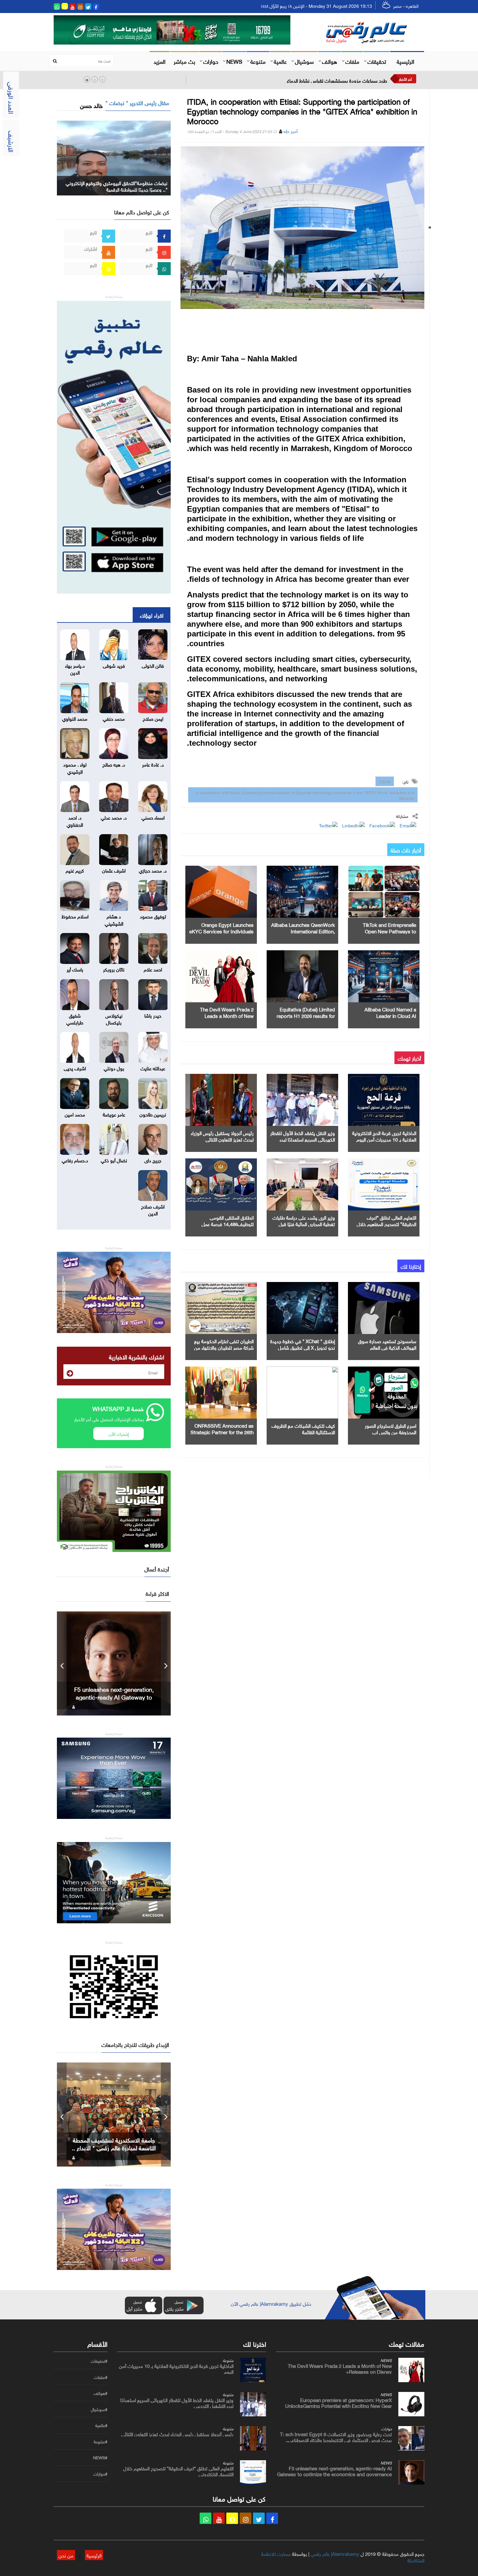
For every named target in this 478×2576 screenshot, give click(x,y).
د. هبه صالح (114, 764)
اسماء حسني (153, 817)
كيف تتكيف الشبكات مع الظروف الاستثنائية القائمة (303, 1428)
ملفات (352, 61)
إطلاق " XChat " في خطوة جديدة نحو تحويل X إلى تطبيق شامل (303, 1344)
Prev (62, 1663)
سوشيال (304, 61)
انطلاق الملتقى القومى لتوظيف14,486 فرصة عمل (228, 1220)
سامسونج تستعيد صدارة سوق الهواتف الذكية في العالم (387, 1344)
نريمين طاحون (153, 1114)
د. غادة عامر (153, 764)
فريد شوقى (114, 665)
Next (166, 1663)
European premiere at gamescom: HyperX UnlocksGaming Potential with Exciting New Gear (339, 2402)
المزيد (159, 61)
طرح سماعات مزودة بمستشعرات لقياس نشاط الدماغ (337, 80)
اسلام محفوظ (75, 916)
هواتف (330, 61)
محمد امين (75, 1114)
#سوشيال (99, 2409)
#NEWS (100, 2458)
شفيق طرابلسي (75, 1018)
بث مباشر (184, 61)
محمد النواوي (75, 718)
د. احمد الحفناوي (75, 820)
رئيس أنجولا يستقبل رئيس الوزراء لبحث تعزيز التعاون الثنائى (222, 1136)
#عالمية (101, 2425)
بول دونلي (114, 1068)
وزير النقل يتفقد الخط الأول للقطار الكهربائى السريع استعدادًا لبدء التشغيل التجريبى (303, 1139)
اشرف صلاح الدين (153, 1209)
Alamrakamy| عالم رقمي (335, 2553)
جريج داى (153, 1160)
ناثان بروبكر (114, 969)
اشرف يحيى (75, 1068)
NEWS (234, 61)
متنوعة (258, 61)
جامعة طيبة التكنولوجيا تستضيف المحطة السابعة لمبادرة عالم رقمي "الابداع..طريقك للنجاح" (114, 2147)
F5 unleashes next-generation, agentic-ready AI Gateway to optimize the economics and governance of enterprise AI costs (334, 2474)
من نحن (66, 2555)
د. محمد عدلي (114, 817)
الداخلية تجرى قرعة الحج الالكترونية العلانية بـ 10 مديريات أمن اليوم (384, 1136)
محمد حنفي (114, 718)
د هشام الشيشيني (114, 919)
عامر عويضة (114, 1114)
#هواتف (100, 2393)
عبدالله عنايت (153, 1068)
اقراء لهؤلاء (152, 615)
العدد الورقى (12, 98)
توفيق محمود (153, 916)
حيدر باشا (153, 1015)
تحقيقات (377, 61)
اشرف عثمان (114, 870)
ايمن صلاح (153, 718)
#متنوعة (100, 2442)
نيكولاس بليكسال (114, 1018)
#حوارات (100, 2474)
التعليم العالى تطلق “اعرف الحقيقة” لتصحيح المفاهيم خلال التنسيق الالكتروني (386, 1223)
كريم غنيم (75, 870)
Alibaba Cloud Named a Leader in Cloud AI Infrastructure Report (390, 1015)
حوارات (211, 61)
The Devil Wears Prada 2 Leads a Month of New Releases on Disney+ (227, 1015)
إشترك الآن (119, 1433)
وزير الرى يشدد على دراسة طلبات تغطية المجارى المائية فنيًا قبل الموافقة (304, 1223)
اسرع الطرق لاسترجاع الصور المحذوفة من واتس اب (391, 1428)
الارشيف (12, 141)
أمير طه (291, 131)
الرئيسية (405, 61)
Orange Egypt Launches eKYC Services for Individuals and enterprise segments (221, 931)
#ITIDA (385, 781)
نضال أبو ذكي (114, 1160)
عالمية (280, 61)
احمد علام (153, 969)
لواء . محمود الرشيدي (75, 767)
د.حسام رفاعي (75, 1160)
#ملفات (101, 2377)
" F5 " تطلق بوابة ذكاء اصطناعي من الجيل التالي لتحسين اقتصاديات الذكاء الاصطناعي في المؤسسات (114, 1697)
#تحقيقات (99, 2361)
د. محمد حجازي (153, 870)
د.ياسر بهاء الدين (75, 668)
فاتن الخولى (153, 665)
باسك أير (75, 969)
